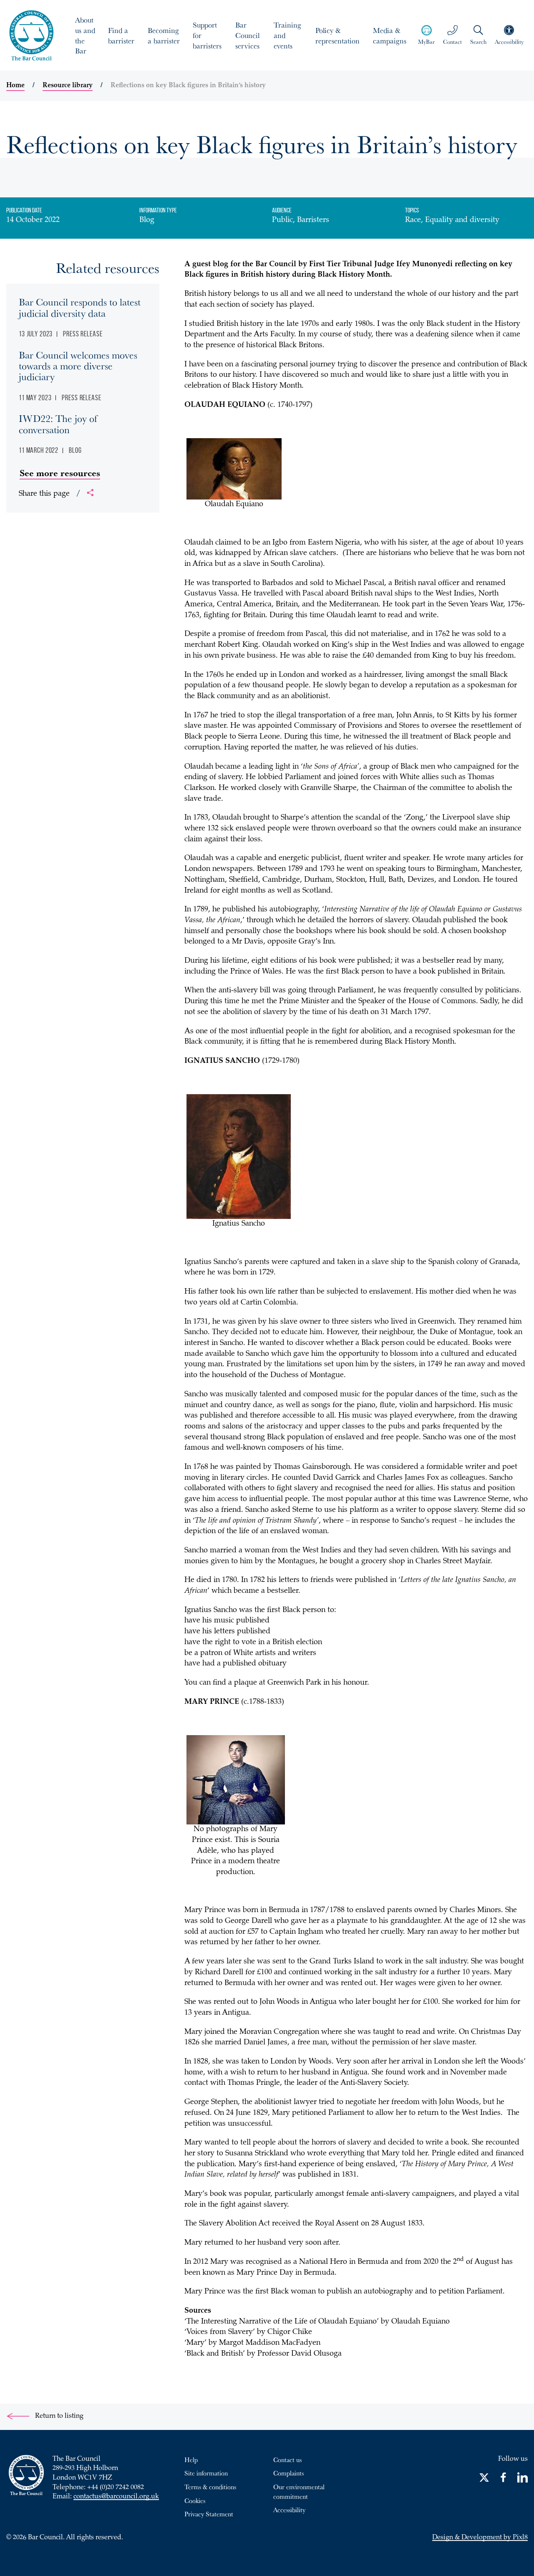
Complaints (288, 2473)
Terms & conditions (210, 2487)
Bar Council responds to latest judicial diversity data (80, 307)
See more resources (60, 473)
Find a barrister (121, 35)
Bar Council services (247, 35)
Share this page (50, 494)
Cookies (195, 2500)
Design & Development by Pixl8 (480, 2538)
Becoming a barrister (164, 35)
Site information (206, 2473)
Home (15, 86)
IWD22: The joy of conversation (58, 424)
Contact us (287, 2460)
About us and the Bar (85, 35)
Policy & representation (338, 35)
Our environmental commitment (299, 2491)
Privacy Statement (209, 2514)
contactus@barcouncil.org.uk (116, 2497)
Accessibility (289, 2510)
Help (191, 2460)
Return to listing (58, 2416)
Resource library (68, 86)
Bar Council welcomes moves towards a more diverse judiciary (78, 366)
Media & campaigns (390, 35)
